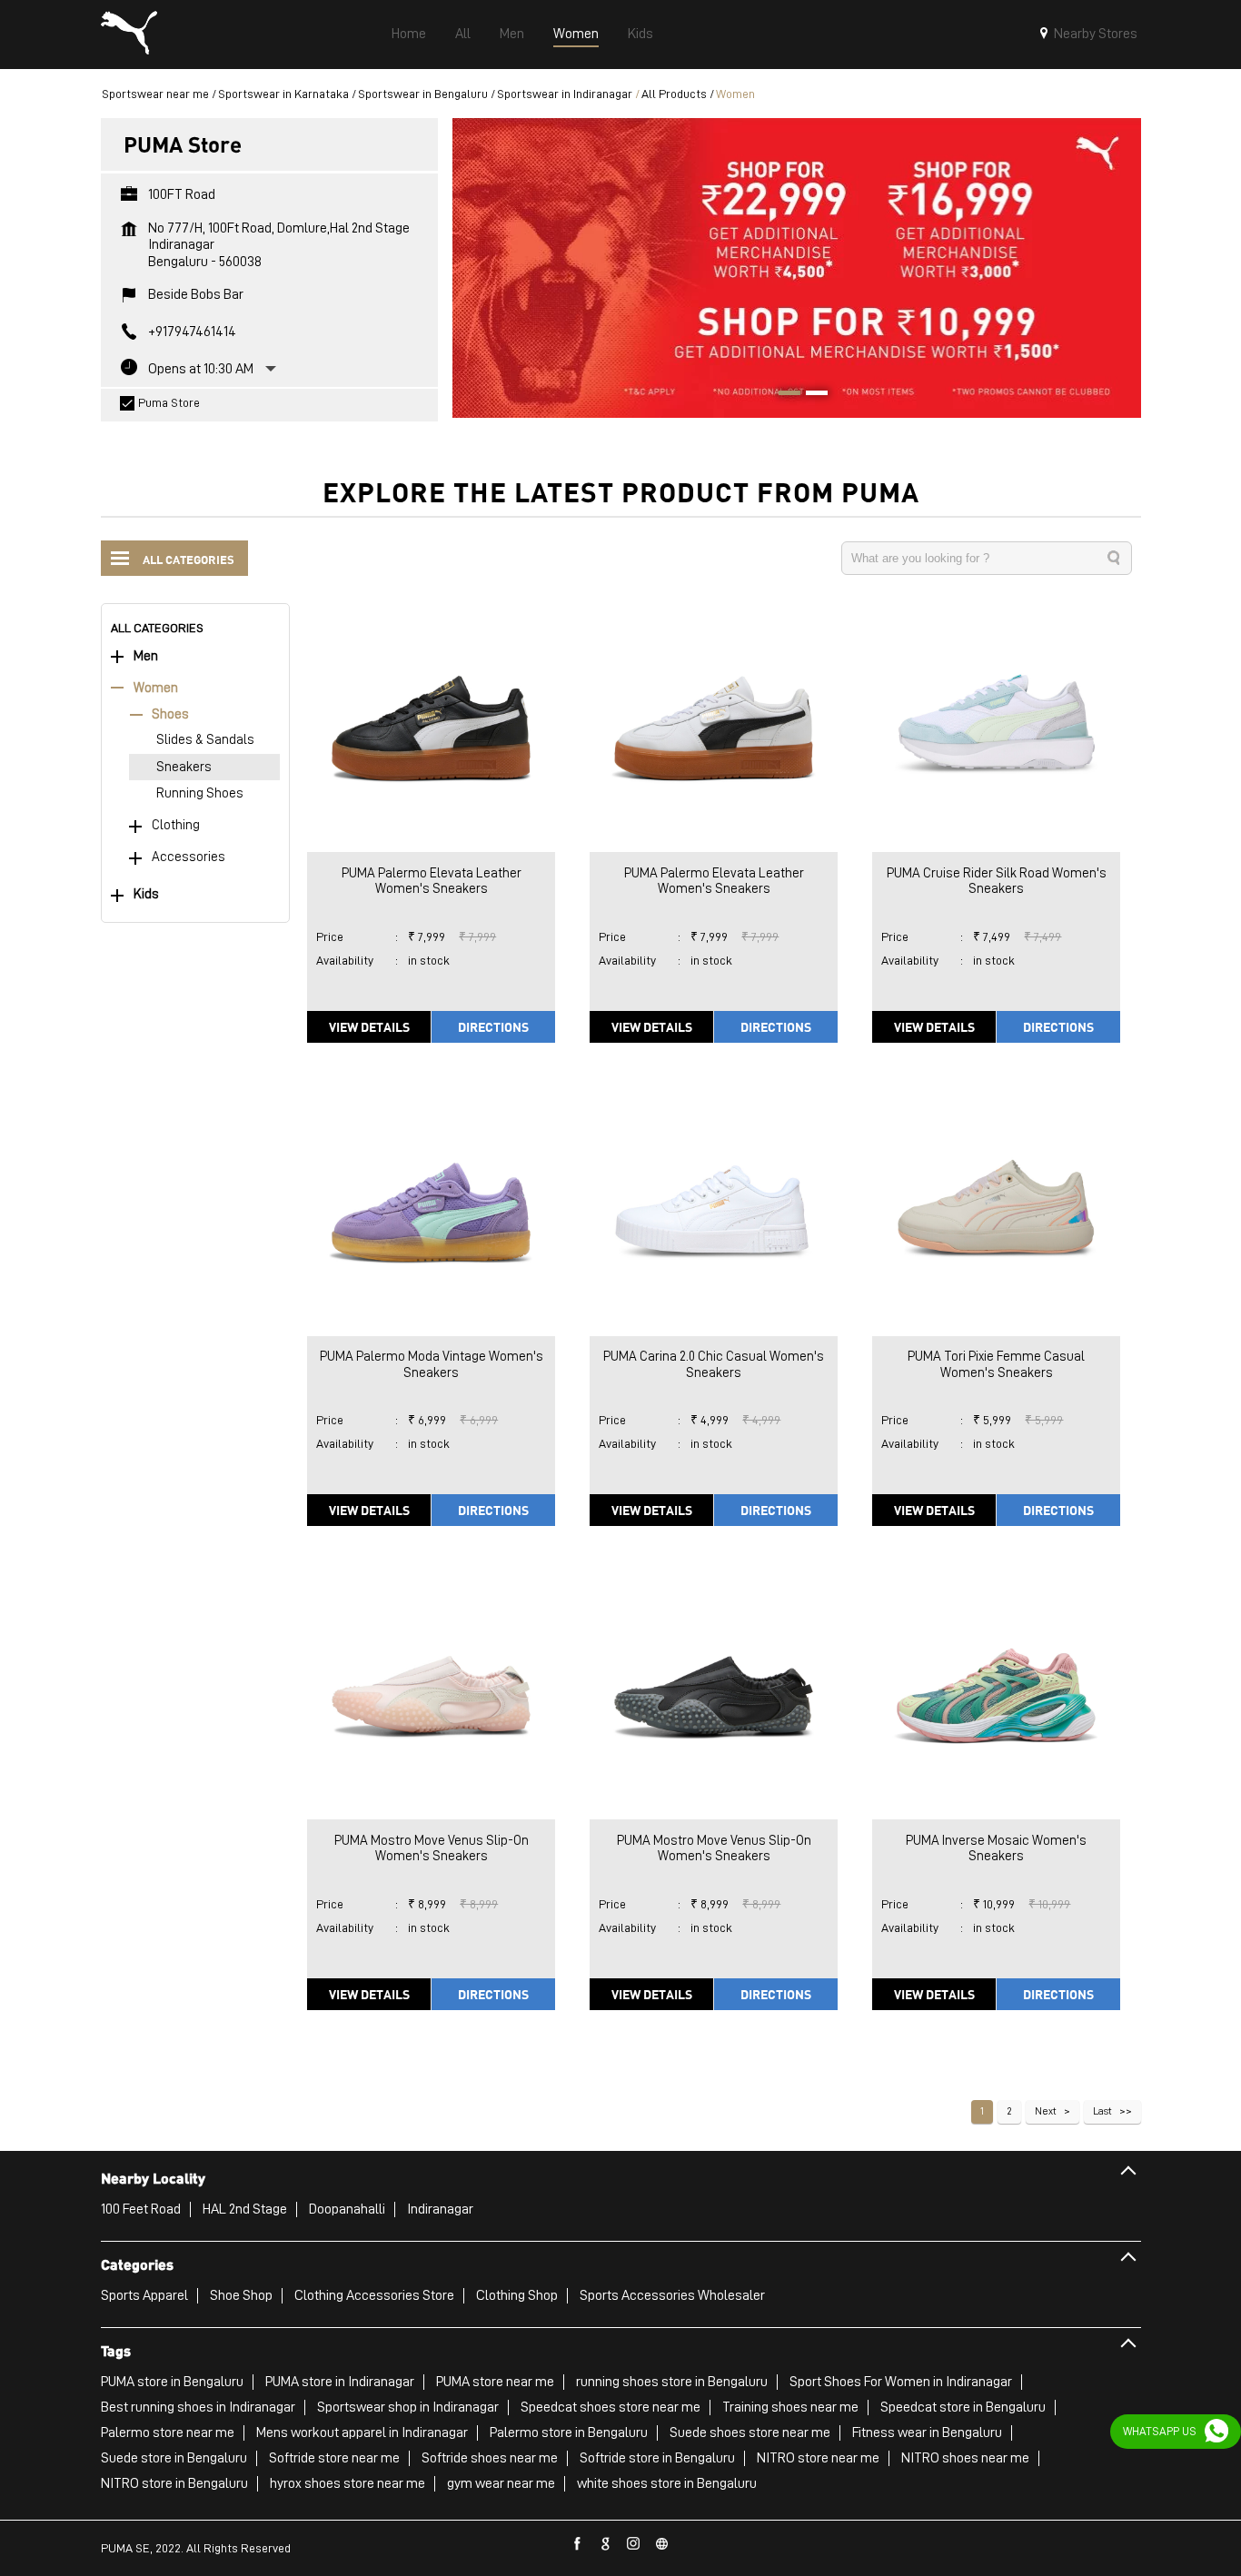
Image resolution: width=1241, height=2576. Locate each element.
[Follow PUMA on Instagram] (634, 2544)
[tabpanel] (797, 268)
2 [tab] (810, 395)
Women (156, 688)
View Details (369, 1026)
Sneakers (184, 767)
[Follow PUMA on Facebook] (578, 2544)
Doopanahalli (347, 2209)
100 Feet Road (141, 2209)
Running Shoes (200, 793)
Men (146, 656)
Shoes (170, 714)
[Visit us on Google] (606, 2544)
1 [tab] (783, 395)
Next (1046, 2111)
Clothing (176, 825)
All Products (674, 94)
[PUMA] (129, 35)
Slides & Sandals (205, 740)
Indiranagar (440, 2209)
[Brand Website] (662, 2544)
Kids (146, 894)
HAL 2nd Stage (245, 2209)
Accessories (189, 857)
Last (1102, 2111)
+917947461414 (192, 332)
